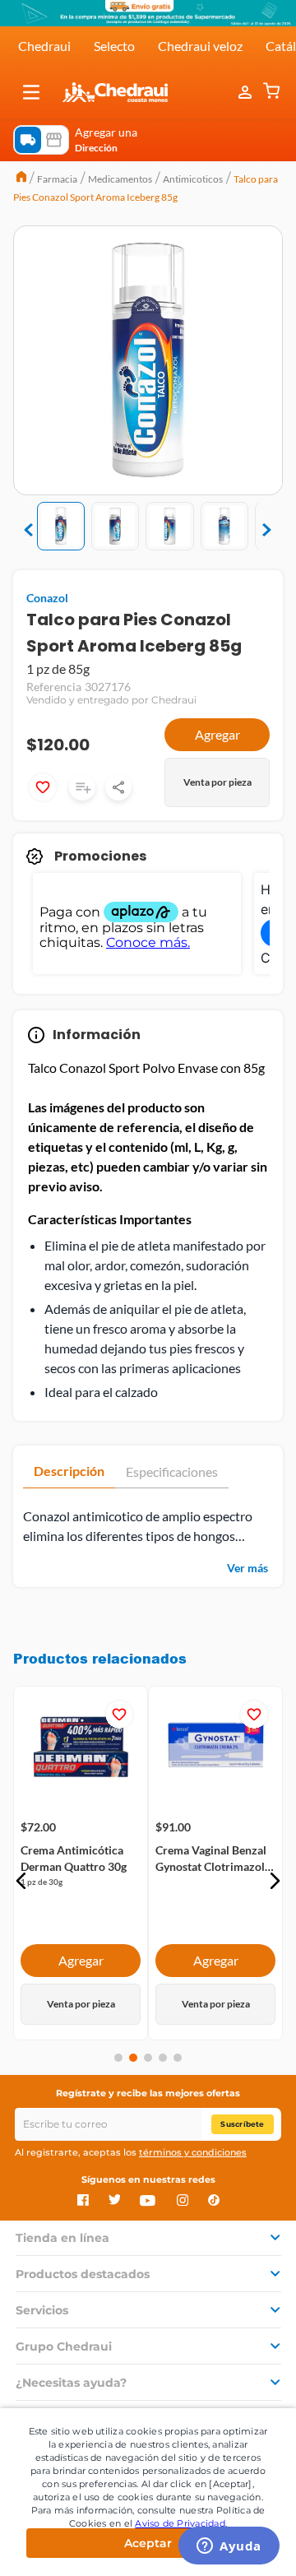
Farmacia (57, 179)
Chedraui (44, 46)
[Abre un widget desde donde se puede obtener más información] (229, 2547)
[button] (31, 92)
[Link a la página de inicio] (21, 179)
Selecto (114, 46)
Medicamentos (120, 179)
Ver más (247, 1568)
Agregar (217, 734)
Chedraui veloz (200, 46)
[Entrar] (247, 92)
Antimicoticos (193, 179)
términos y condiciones (193, 2152)
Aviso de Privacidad (180, 2523)
